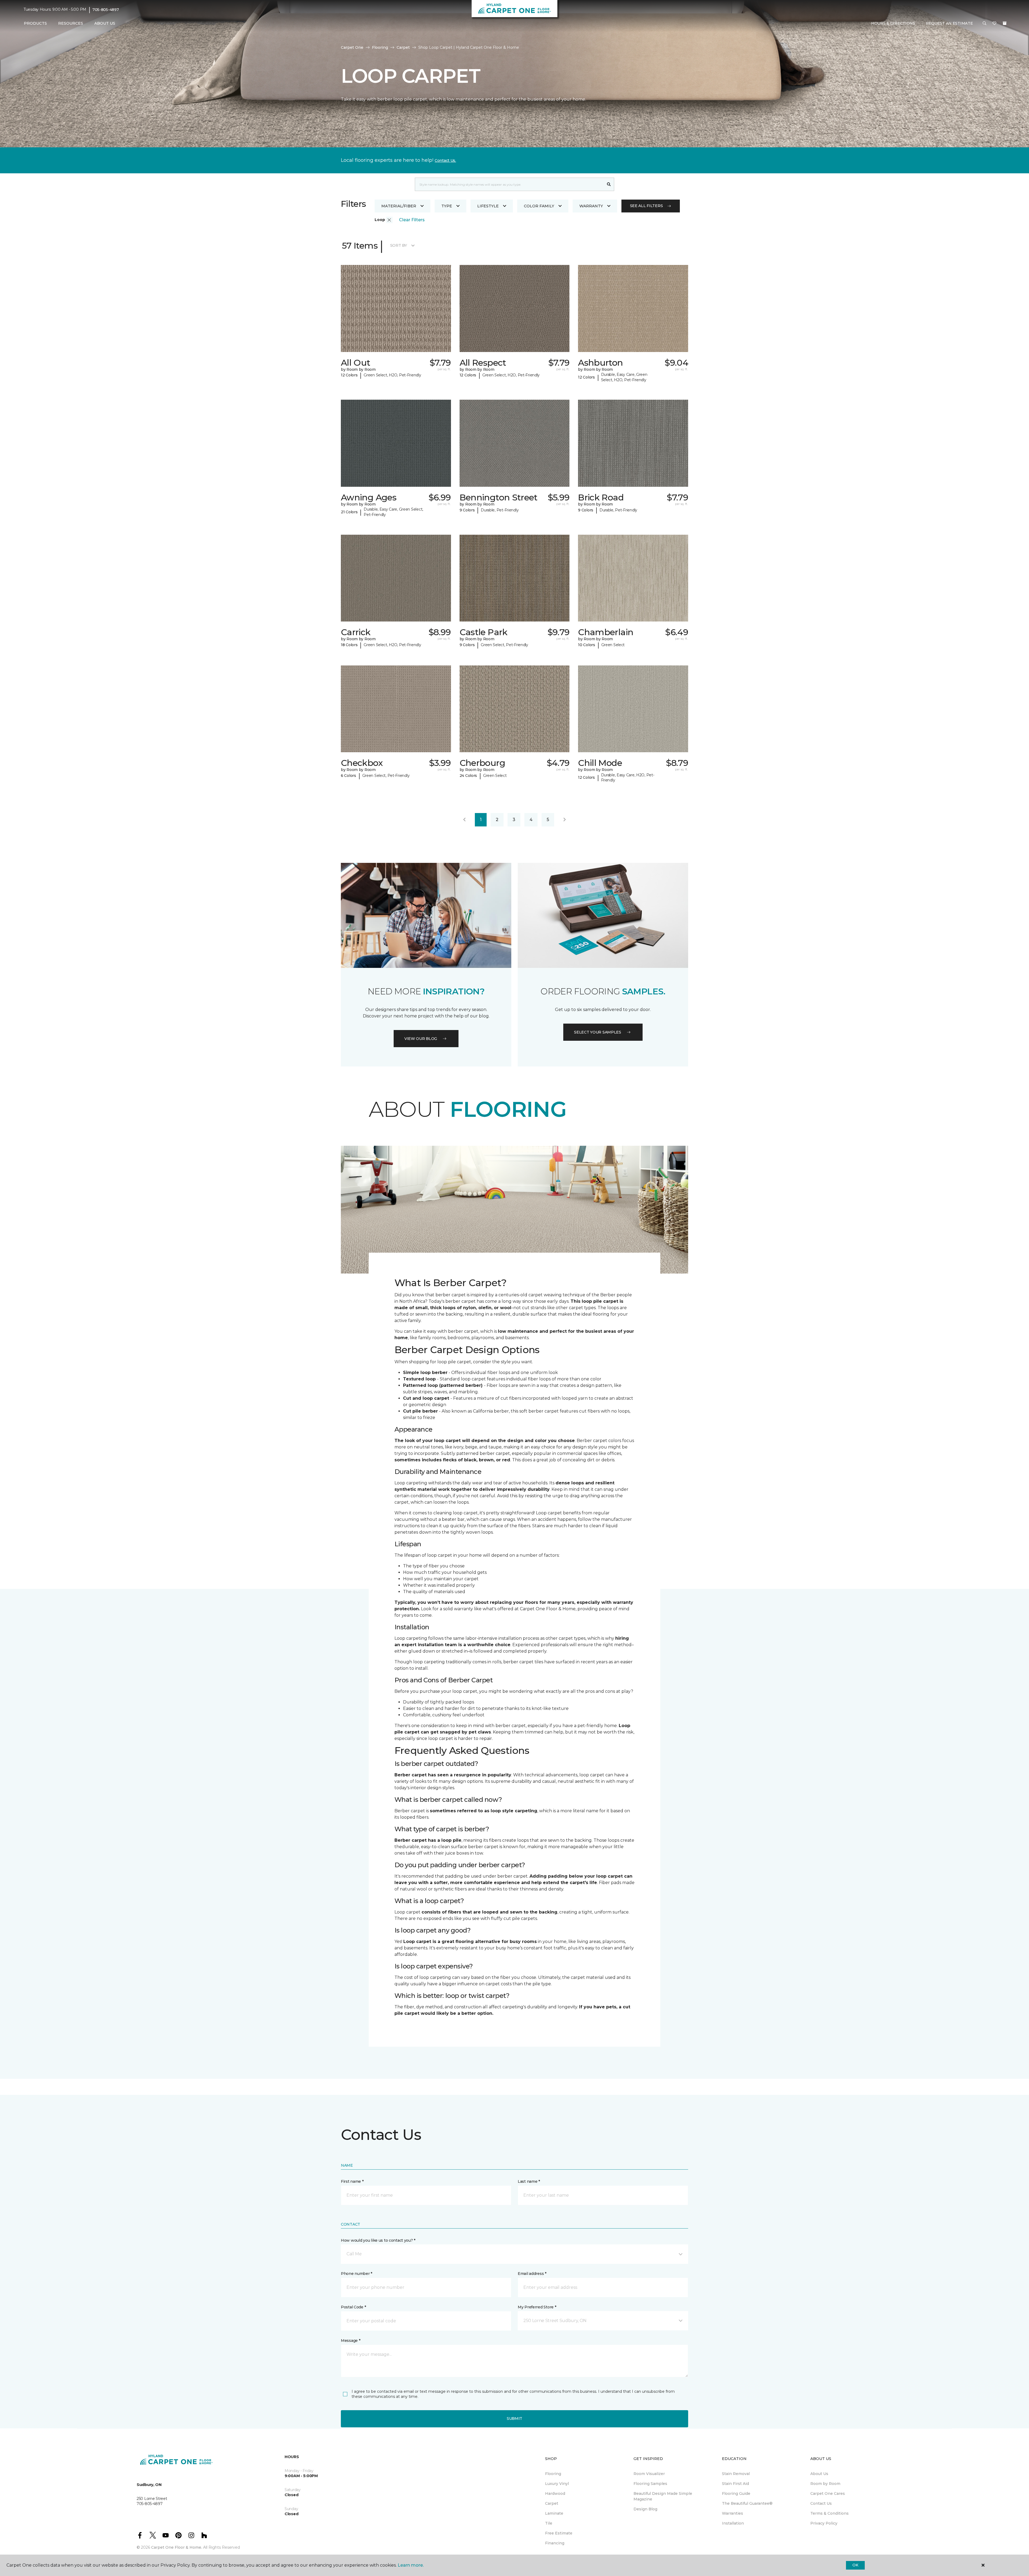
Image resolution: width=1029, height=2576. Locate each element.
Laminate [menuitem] (554, 2513)
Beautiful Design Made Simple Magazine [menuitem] (663, 2496)
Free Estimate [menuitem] (559, 2533)
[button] (985, 24)
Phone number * (357, 2274)
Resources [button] (71, 23)
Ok (855, 2565)
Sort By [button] (399, 245)
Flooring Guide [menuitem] (736, 2493)
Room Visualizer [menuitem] (649, 2474)
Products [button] (35, 23)
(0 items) (1005, 23)
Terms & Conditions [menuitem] (829, 2513)
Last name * (529, 2181)
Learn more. (411, 2565)
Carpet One (352, 47)
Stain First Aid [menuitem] (735, 2484)
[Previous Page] (464, 820)
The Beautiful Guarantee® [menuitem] (747, 2503)
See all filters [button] (646, 206)
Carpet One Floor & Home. (177, 2547)
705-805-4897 (106, 10)
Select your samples (598, 1032)
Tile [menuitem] (549, 2523)
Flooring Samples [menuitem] (650, 2484)
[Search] (609, 184)
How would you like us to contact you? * (378, 2240)
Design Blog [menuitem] (645, 2509)
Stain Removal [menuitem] (736, 2474)
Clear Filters (412, 220)
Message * (351, 2341)
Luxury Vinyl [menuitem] (557, 2484)
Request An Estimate (949, 23)
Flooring (380, 47)
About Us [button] (105, 23)
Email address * (532, 2274)
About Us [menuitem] (819, 2474)
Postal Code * (353, 2307)
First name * (352, 2181)
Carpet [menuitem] (552, 2503)
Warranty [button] (591, 206)
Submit (514, 2418)
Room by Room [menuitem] (825, 2484)
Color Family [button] (539, 206)
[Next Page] (565, 820)
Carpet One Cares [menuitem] (828, 2493)
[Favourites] (994, 24)
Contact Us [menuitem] (821, 2503)
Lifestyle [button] (488, 206)
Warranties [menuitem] (732, 2513)
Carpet (403, 47)
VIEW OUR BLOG (421, 1039)
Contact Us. (445, 160)
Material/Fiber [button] (399, 206)
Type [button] (447, 206)
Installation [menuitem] (733, 2523)
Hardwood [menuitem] (555, 2493)
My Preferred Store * (537, 2307)
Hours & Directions (893, 23)
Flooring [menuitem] (553, 2474)
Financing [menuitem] (555, 2543)
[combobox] (509, 184)
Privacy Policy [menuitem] (824, 2523)
